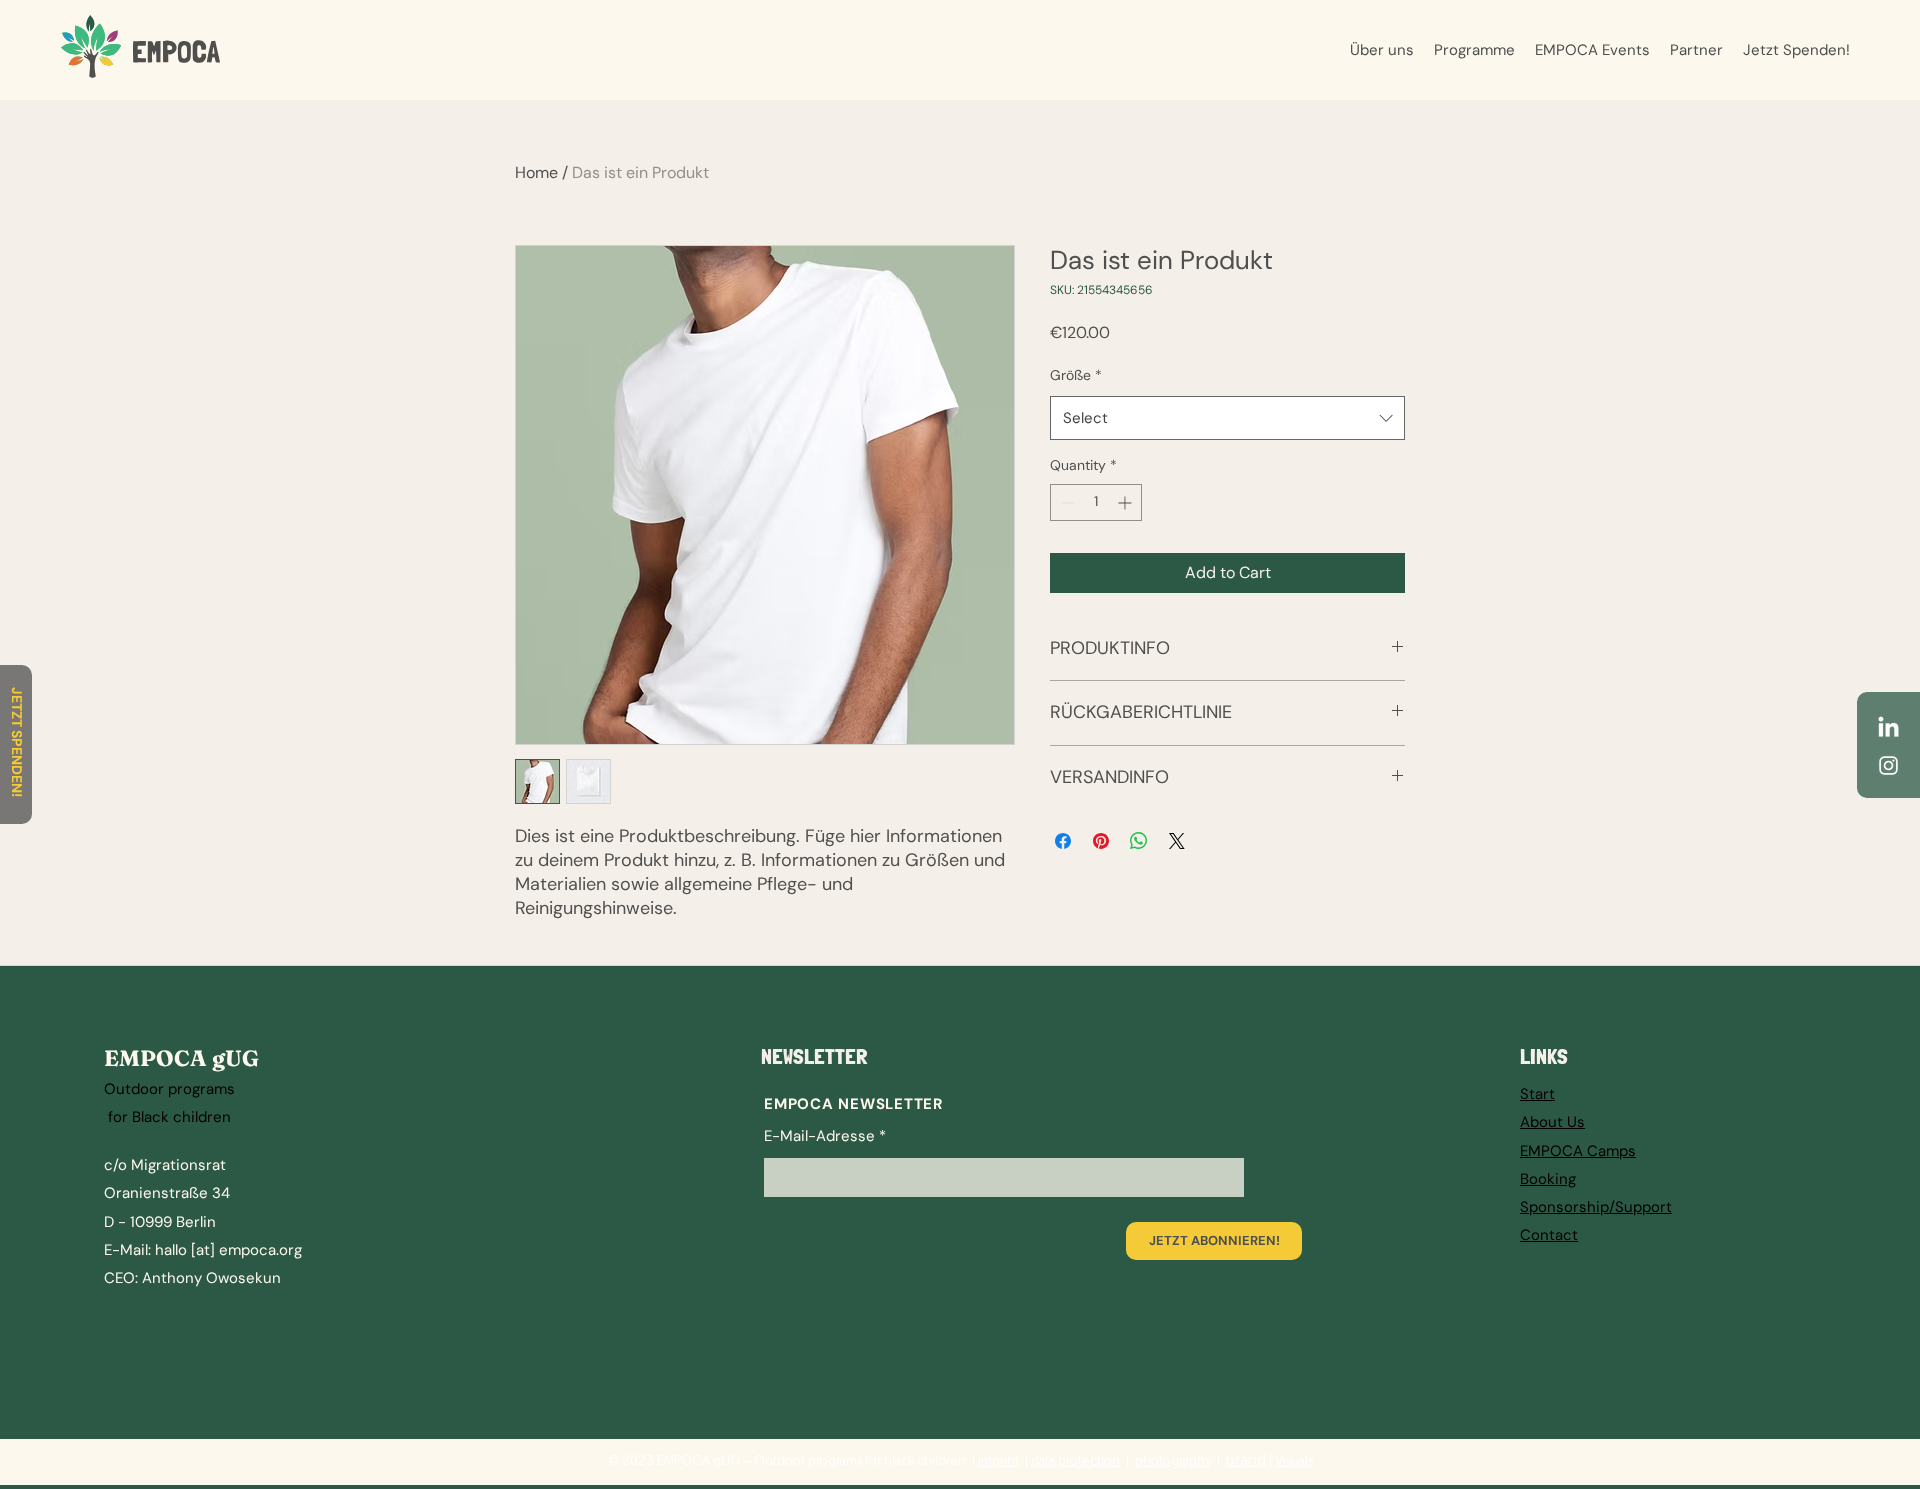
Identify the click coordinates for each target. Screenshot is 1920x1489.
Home (536, 172)
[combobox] (1227, 418)
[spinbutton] (1096, 502)
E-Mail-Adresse (819, 1136)
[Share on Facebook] (1063, 841)
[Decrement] (1065, 502)
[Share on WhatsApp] (1139, 841)
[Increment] (1126, 502)
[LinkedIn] (1888, 728)
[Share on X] (1177, 841)
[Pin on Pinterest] (1101, 841)
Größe (1076, 375)
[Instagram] (1888, 765)
